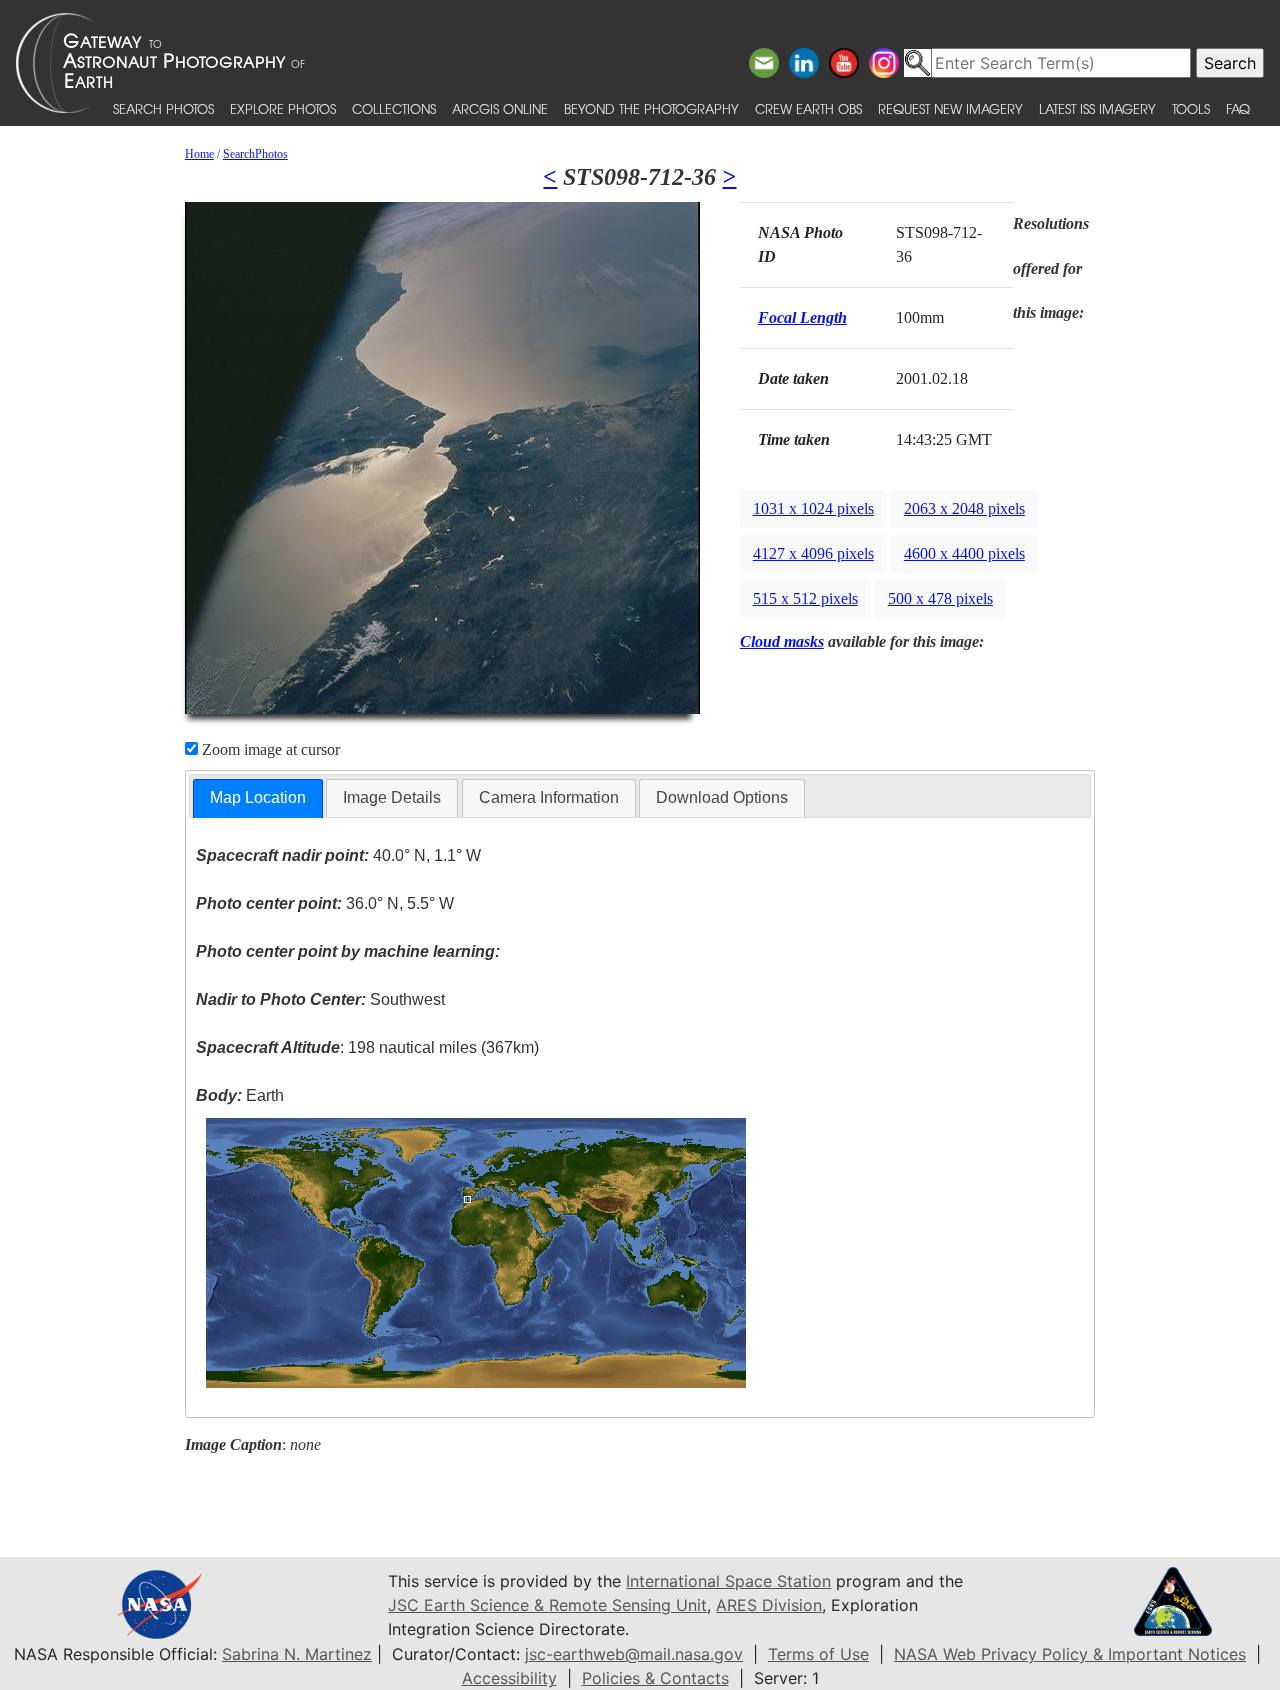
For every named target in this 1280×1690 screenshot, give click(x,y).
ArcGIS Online (500, 108)
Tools (1191, 108)
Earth (240, 1095)
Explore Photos (283, 108)
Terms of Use (818, 1654)
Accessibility (509, 1678)
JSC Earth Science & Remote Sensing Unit (547, 1605)
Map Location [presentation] (258, 797)
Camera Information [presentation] (549, 797)
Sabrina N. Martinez (297, 1654)
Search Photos (163, 108)
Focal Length (802, 317)
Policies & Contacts (655, 1678)
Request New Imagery (950, 108)
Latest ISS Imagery (1097, 108)
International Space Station (728, 1581)
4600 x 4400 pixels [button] (964, 553)
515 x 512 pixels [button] (805, 598)
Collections (394, 108)
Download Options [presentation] (722, 797)
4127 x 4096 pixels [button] (813, 553)
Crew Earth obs (808, 108)
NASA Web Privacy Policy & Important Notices (1070, 1654)
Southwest (320, 999)
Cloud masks (782, 641)
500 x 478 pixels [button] (940, 598)
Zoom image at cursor (269, 749)
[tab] (258, 798)
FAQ (1238, 108)
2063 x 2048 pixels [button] (964, 508)
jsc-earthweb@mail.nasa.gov (634, 1654)
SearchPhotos (255, 154)
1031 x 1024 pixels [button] (813, 508)
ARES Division (769, 1605)
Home (199, 154)
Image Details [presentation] (392, 797)
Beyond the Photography (651, 108)
